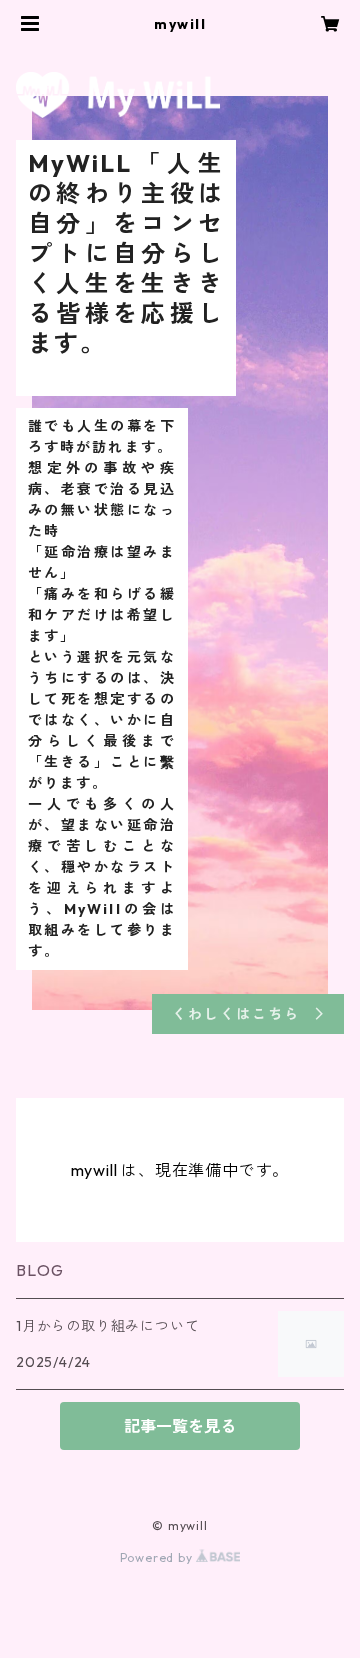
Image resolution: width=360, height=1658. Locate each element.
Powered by (158, 1557)
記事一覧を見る (180, 1426)
